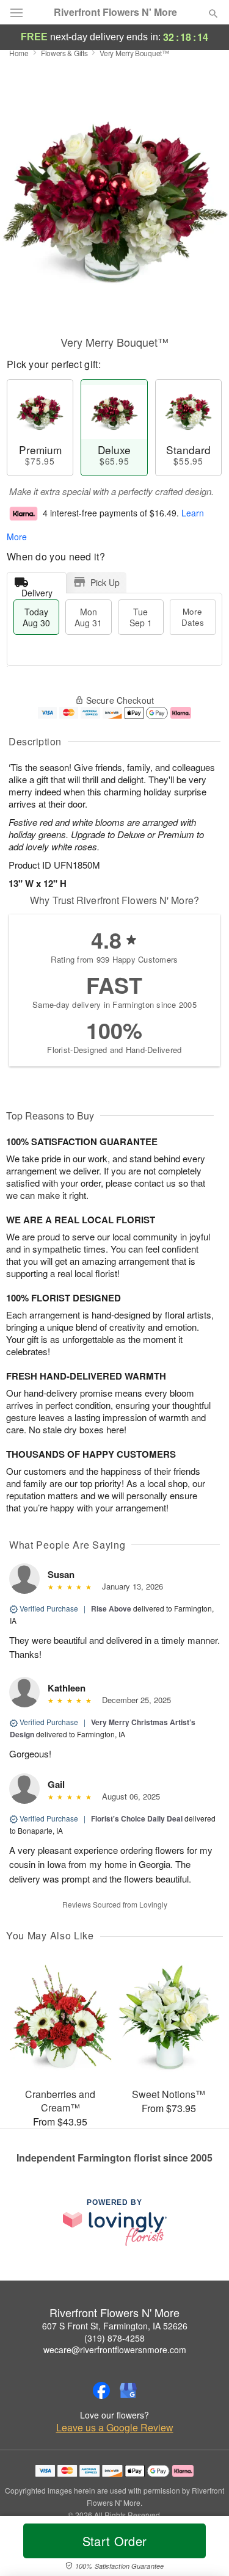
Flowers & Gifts (64, 53)
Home (19, 53)
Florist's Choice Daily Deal (137, 1818)
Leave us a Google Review (115, 2428)
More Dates (193, 617)
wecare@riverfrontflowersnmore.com (115, 2350)
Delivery (37, 590)
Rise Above (111, 1608)
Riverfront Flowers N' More (115, 12)
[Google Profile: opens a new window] (128, 2390)
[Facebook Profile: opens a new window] (101, 2390)
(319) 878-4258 (114, 2338)
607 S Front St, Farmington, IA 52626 (115, 2326)
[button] (203, 2549)
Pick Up (105, 582)
